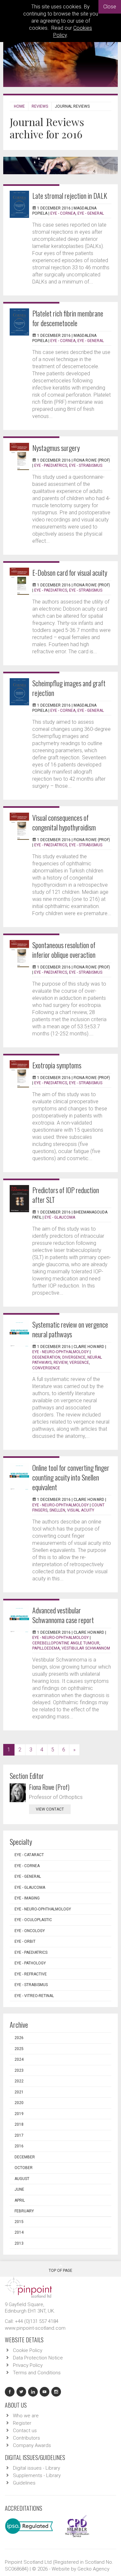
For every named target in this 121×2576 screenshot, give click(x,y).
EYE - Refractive (31, 1974)
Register (22, 2423)
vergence (79, 1363)
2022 (19, 2081)
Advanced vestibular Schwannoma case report (63, 1615)
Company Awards (32, 2445)
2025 (19, 2049)
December (25, 2157)
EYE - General (91, 213)
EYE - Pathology (30, 1963)
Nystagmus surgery (56, 448)
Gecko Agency (93, 2569)
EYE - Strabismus (86, 465)
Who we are (26, 2416)
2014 (19, 2232)
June (19, 2189)
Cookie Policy (28, 2350)
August (22, 2179)
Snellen (57, 1510)
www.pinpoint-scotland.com (35, 2328)
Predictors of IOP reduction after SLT (66, 1195)
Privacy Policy (28, 2365)
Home (19, 106)
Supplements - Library (37, 2475)
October (24, 2168)
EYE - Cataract (29, 1855)
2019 (19, 2114)
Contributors (26, 2438)
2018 (19, 2124)
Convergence (46, 1368)
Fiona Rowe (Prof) (49, 1787)
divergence (74, 1357)
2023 (19, 2070)
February (24, 2211)
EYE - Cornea (63, 213)
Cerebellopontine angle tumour (66, 1643)
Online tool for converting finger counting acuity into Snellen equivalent (71, 1477)
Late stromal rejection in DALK (70, 196)
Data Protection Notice (38, 2358)
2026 (19, 2038)
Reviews (40, 106)
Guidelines (24, 2483)
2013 (19, 2243)
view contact (50, 1809)
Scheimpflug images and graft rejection (69, 688)
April (20, 2200)
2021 (19, 2092)
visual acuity (81, 1510)
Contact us (25, 2431)
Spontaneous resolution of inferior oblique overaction (64, 950)
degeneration (46, 1357)
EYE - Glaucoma (60, 1217)
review (60, 1363)
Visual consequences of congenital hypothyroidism (64, 822)
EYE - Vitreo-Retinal (34, 1996)
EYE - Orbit (25, 1941)
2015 (19, 2222)
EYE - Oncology (30, 1931)
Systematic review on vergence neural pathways (70, 1329)
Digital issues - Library (36, 2468)
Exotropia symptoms (57, 1065)
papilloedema (46, 1648)
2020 (19, 2103)
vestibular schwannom (86, 1648)
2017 (19, 2135)
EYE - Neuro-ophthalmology (60, 1352)
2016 (19, 2146)
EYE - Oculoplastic (33, 1920)
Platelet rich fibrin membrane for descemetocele (68, 318)
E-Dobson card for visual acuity (70, 572)
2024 (19, 2059)
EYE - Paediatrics (51, 465)
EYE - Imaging (27, 1898)
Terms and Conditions (37, 2373)
